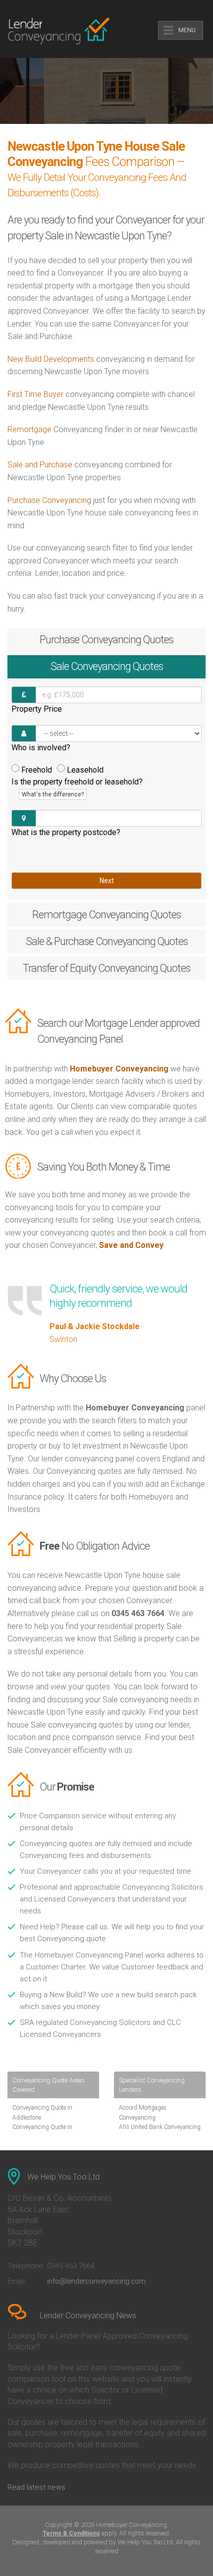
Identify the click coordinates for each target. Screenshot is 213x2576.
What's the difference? (53, 794)
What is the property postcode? (66, 832)
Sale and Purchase (40, 465)
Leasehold (85, 770)
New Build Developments (51, 359)
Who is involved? (41, 748)
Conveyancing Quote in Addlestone (42, 2112)
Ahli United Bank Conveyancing (160, 2127)
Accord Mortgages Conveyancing (143, 2112)
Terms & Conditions (71, 2533)
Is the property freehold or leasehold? (77, 787)
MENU (187, 30)
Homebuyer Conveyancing (119, 1069)
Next (107, 881)
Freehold (37, 770)
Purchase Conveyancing (49, 500)
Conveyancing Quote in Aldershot (42, 2132)
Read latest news (36, 2487)
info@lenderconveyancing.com (96, 2281)
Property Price (37, 709)
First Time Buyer (35, 394)
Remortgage (29, 429)
